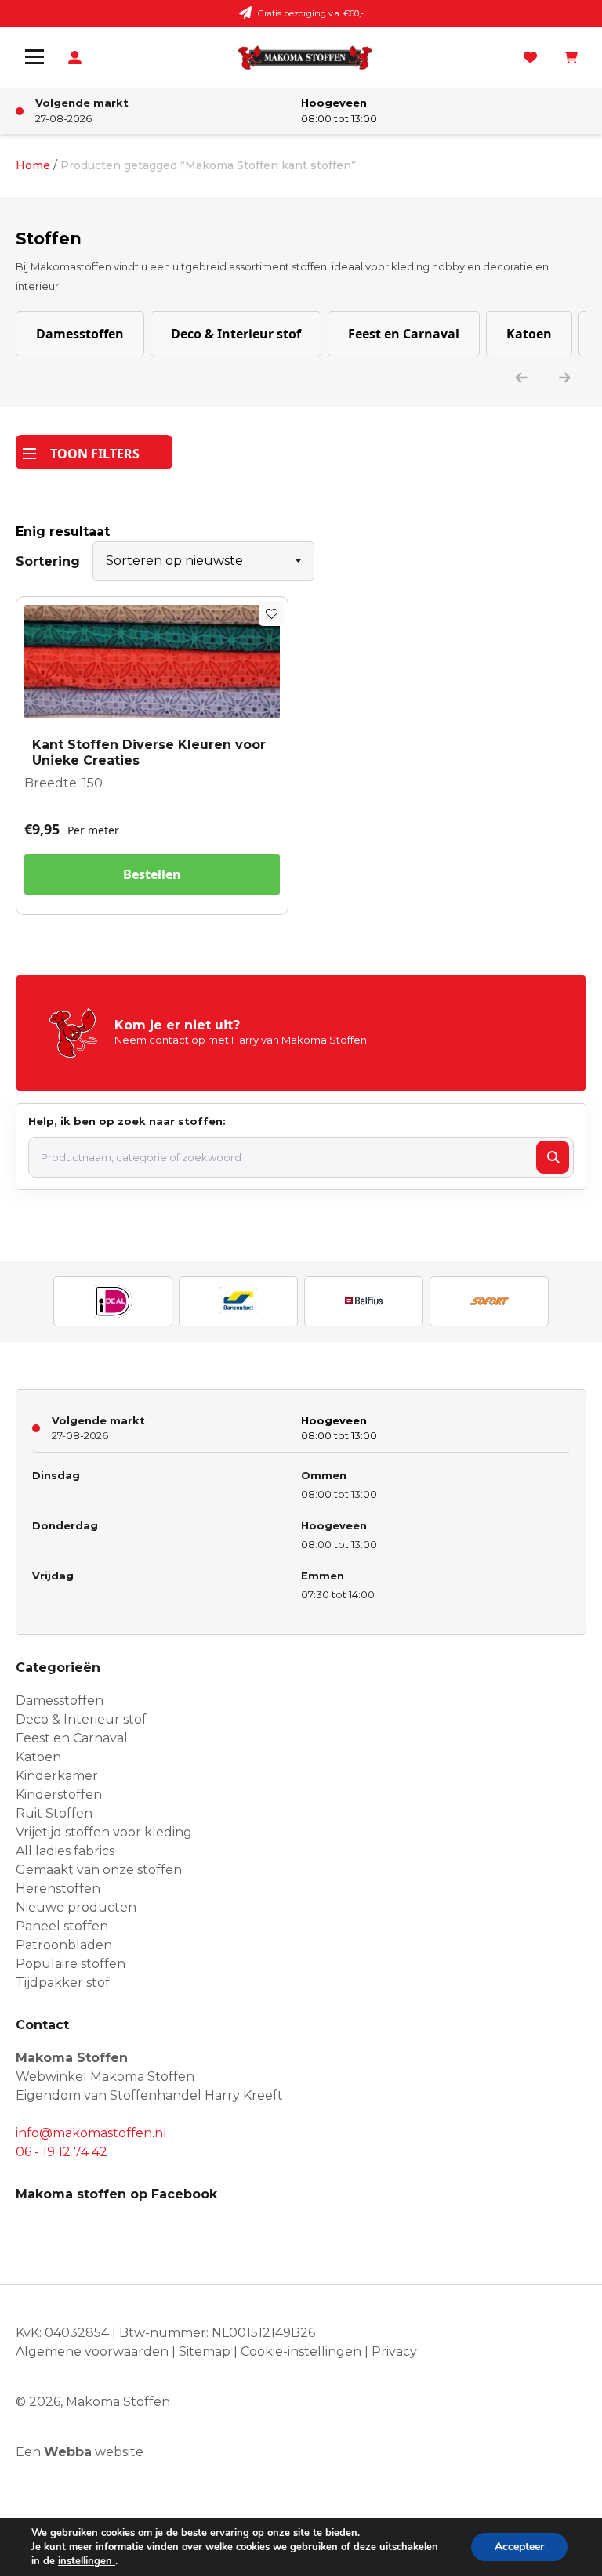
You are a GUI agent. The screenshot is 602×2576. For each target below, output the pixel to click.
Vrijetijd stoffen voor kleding (104, 1832)
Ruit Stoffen (54, 1813)
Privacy (394, 2352)
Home (33, 165)
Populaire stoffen (71, 1964)
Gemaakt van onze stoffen (99, 1870)
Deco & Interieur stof (236, 334)
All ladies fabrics (65, 1851)
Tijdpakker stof (63, 1983)
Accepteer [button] (519, 2547)
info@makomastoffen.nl (91, 2133)
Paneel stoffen (62, 1926)
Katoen (529, 334)
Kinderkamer (57, 1776)
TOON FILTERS (95, 454)
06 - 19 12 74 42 (62, 2152)
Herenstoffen (58, 1889)
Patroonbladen (64, 1945)
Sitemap (205, 2352)
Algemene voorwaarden (92, 2352)
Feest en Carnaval (404, 334)
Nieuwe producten (76, 1907)
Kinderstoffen (59, 1795)
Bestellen (152, 874)
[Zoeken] (553, 1157)
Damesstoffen (80, 334)
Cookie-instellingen (301, 2352)
